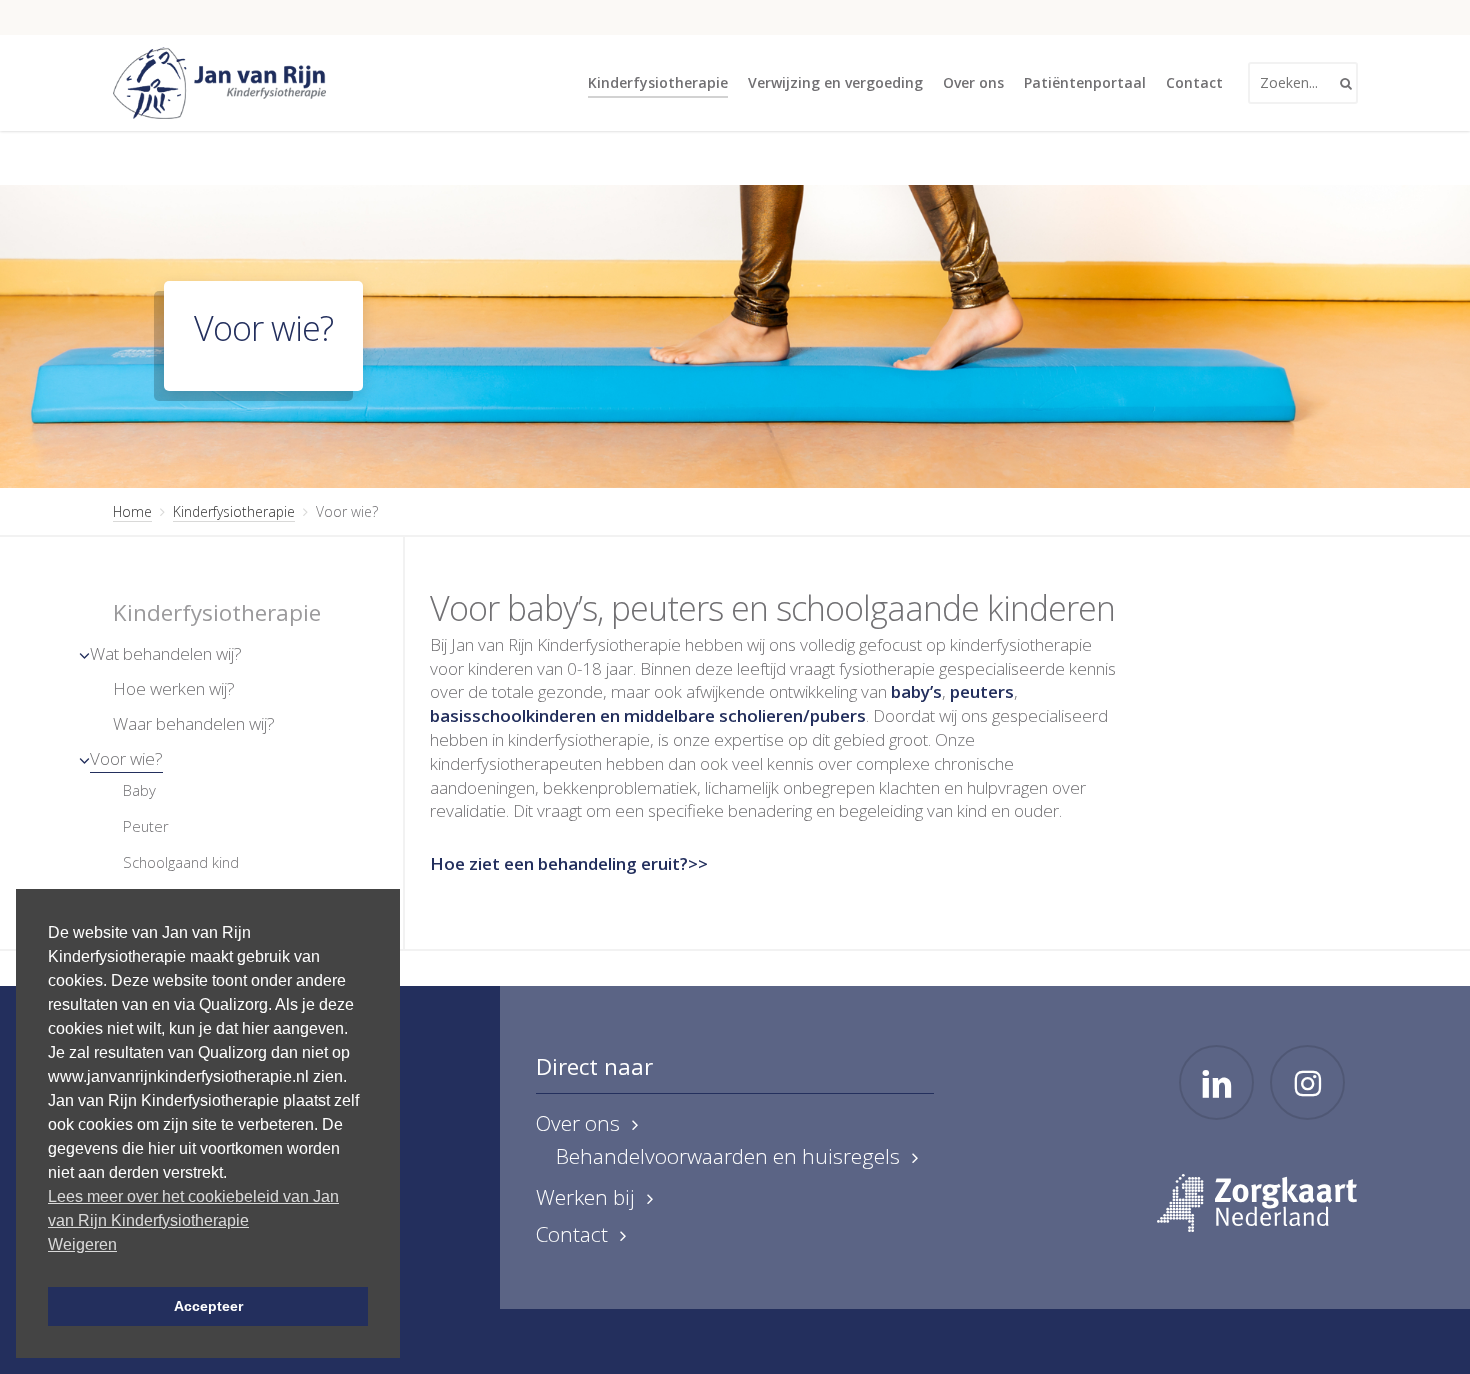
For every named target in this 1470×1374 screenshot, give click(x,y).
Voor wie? (126, 758)
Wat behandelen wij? (166, 653)
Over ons (578, 1123)
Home (132, 511)
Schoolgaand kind (181, 862)
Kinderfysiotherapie (234, 511)
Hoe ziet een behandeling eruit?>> (569, 863)
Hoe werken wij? (174, 688)
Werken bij (585, 1197)
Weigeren (82, 1244)
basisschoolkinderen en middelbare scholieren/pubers (648, 715)
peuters (982, 691)
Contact (572, 1234)
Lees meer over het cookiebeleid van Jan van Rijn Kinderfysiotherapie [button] (193, 1208)
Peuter (146, 826)
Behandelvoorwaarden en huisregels (728, 1156)
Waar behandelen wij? (194, 723)
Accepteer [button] (208, 1306)
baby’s (916, 691)
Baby (139, 790)
